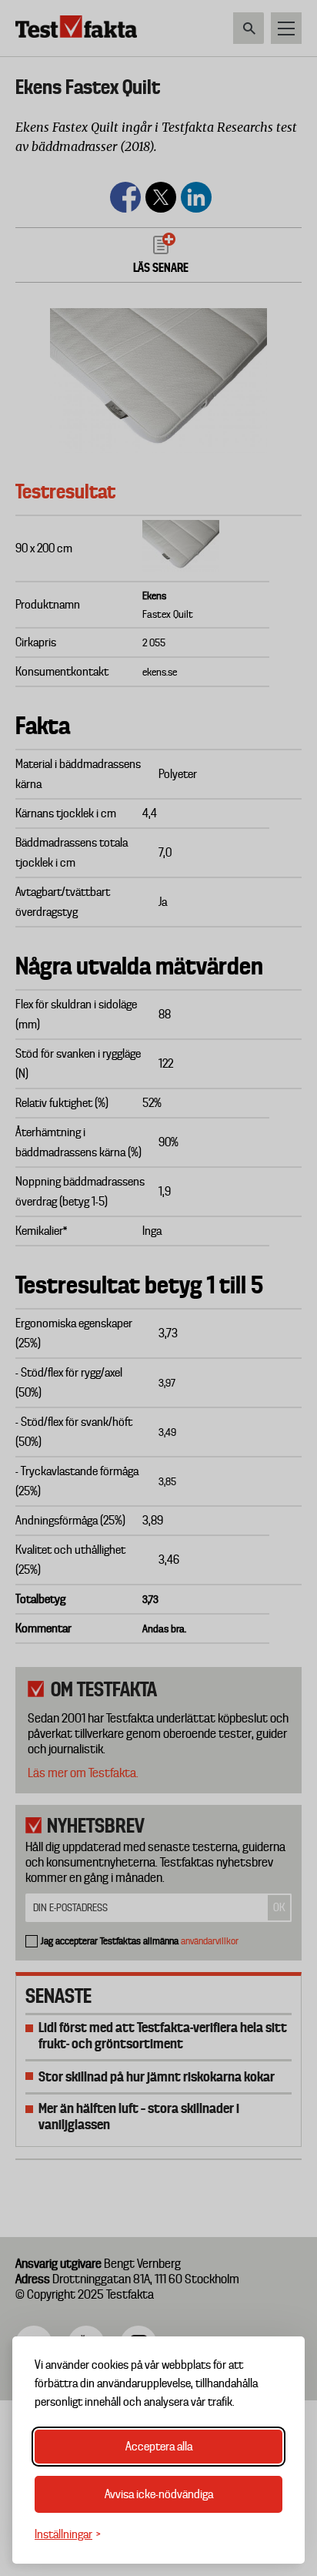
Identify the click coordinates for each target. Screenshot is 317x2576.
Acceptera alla (159, 2447)
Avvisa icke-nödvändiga (159, 2494)
